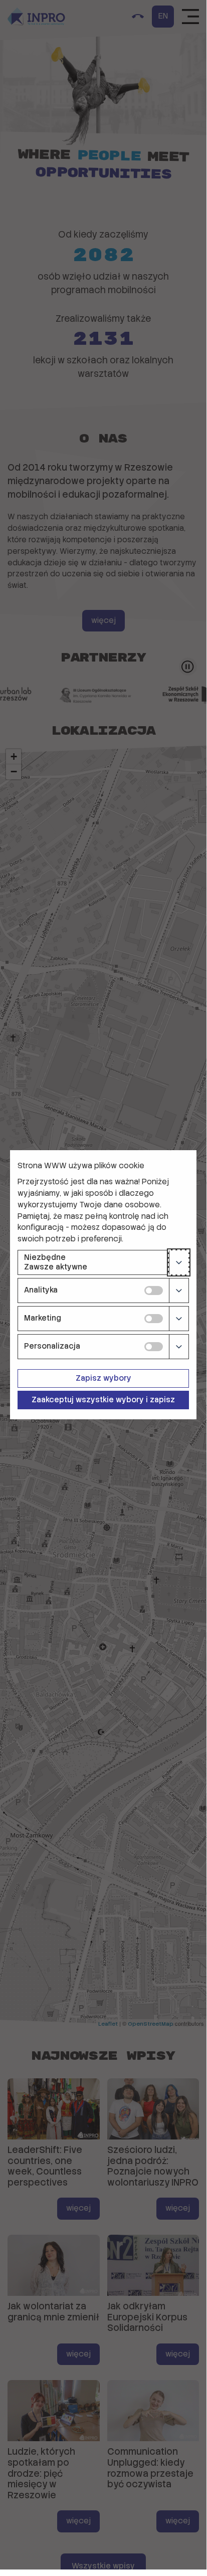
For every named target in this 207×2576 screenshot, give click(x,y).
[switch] (154, 1291)
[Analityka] (179, 1291)
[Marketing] (179, 1319)
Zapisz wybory (103, 1378)
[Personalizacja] (179, 1347)
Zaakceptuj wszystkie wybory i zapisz (103, 1400)
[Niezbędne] (179, 1262)
